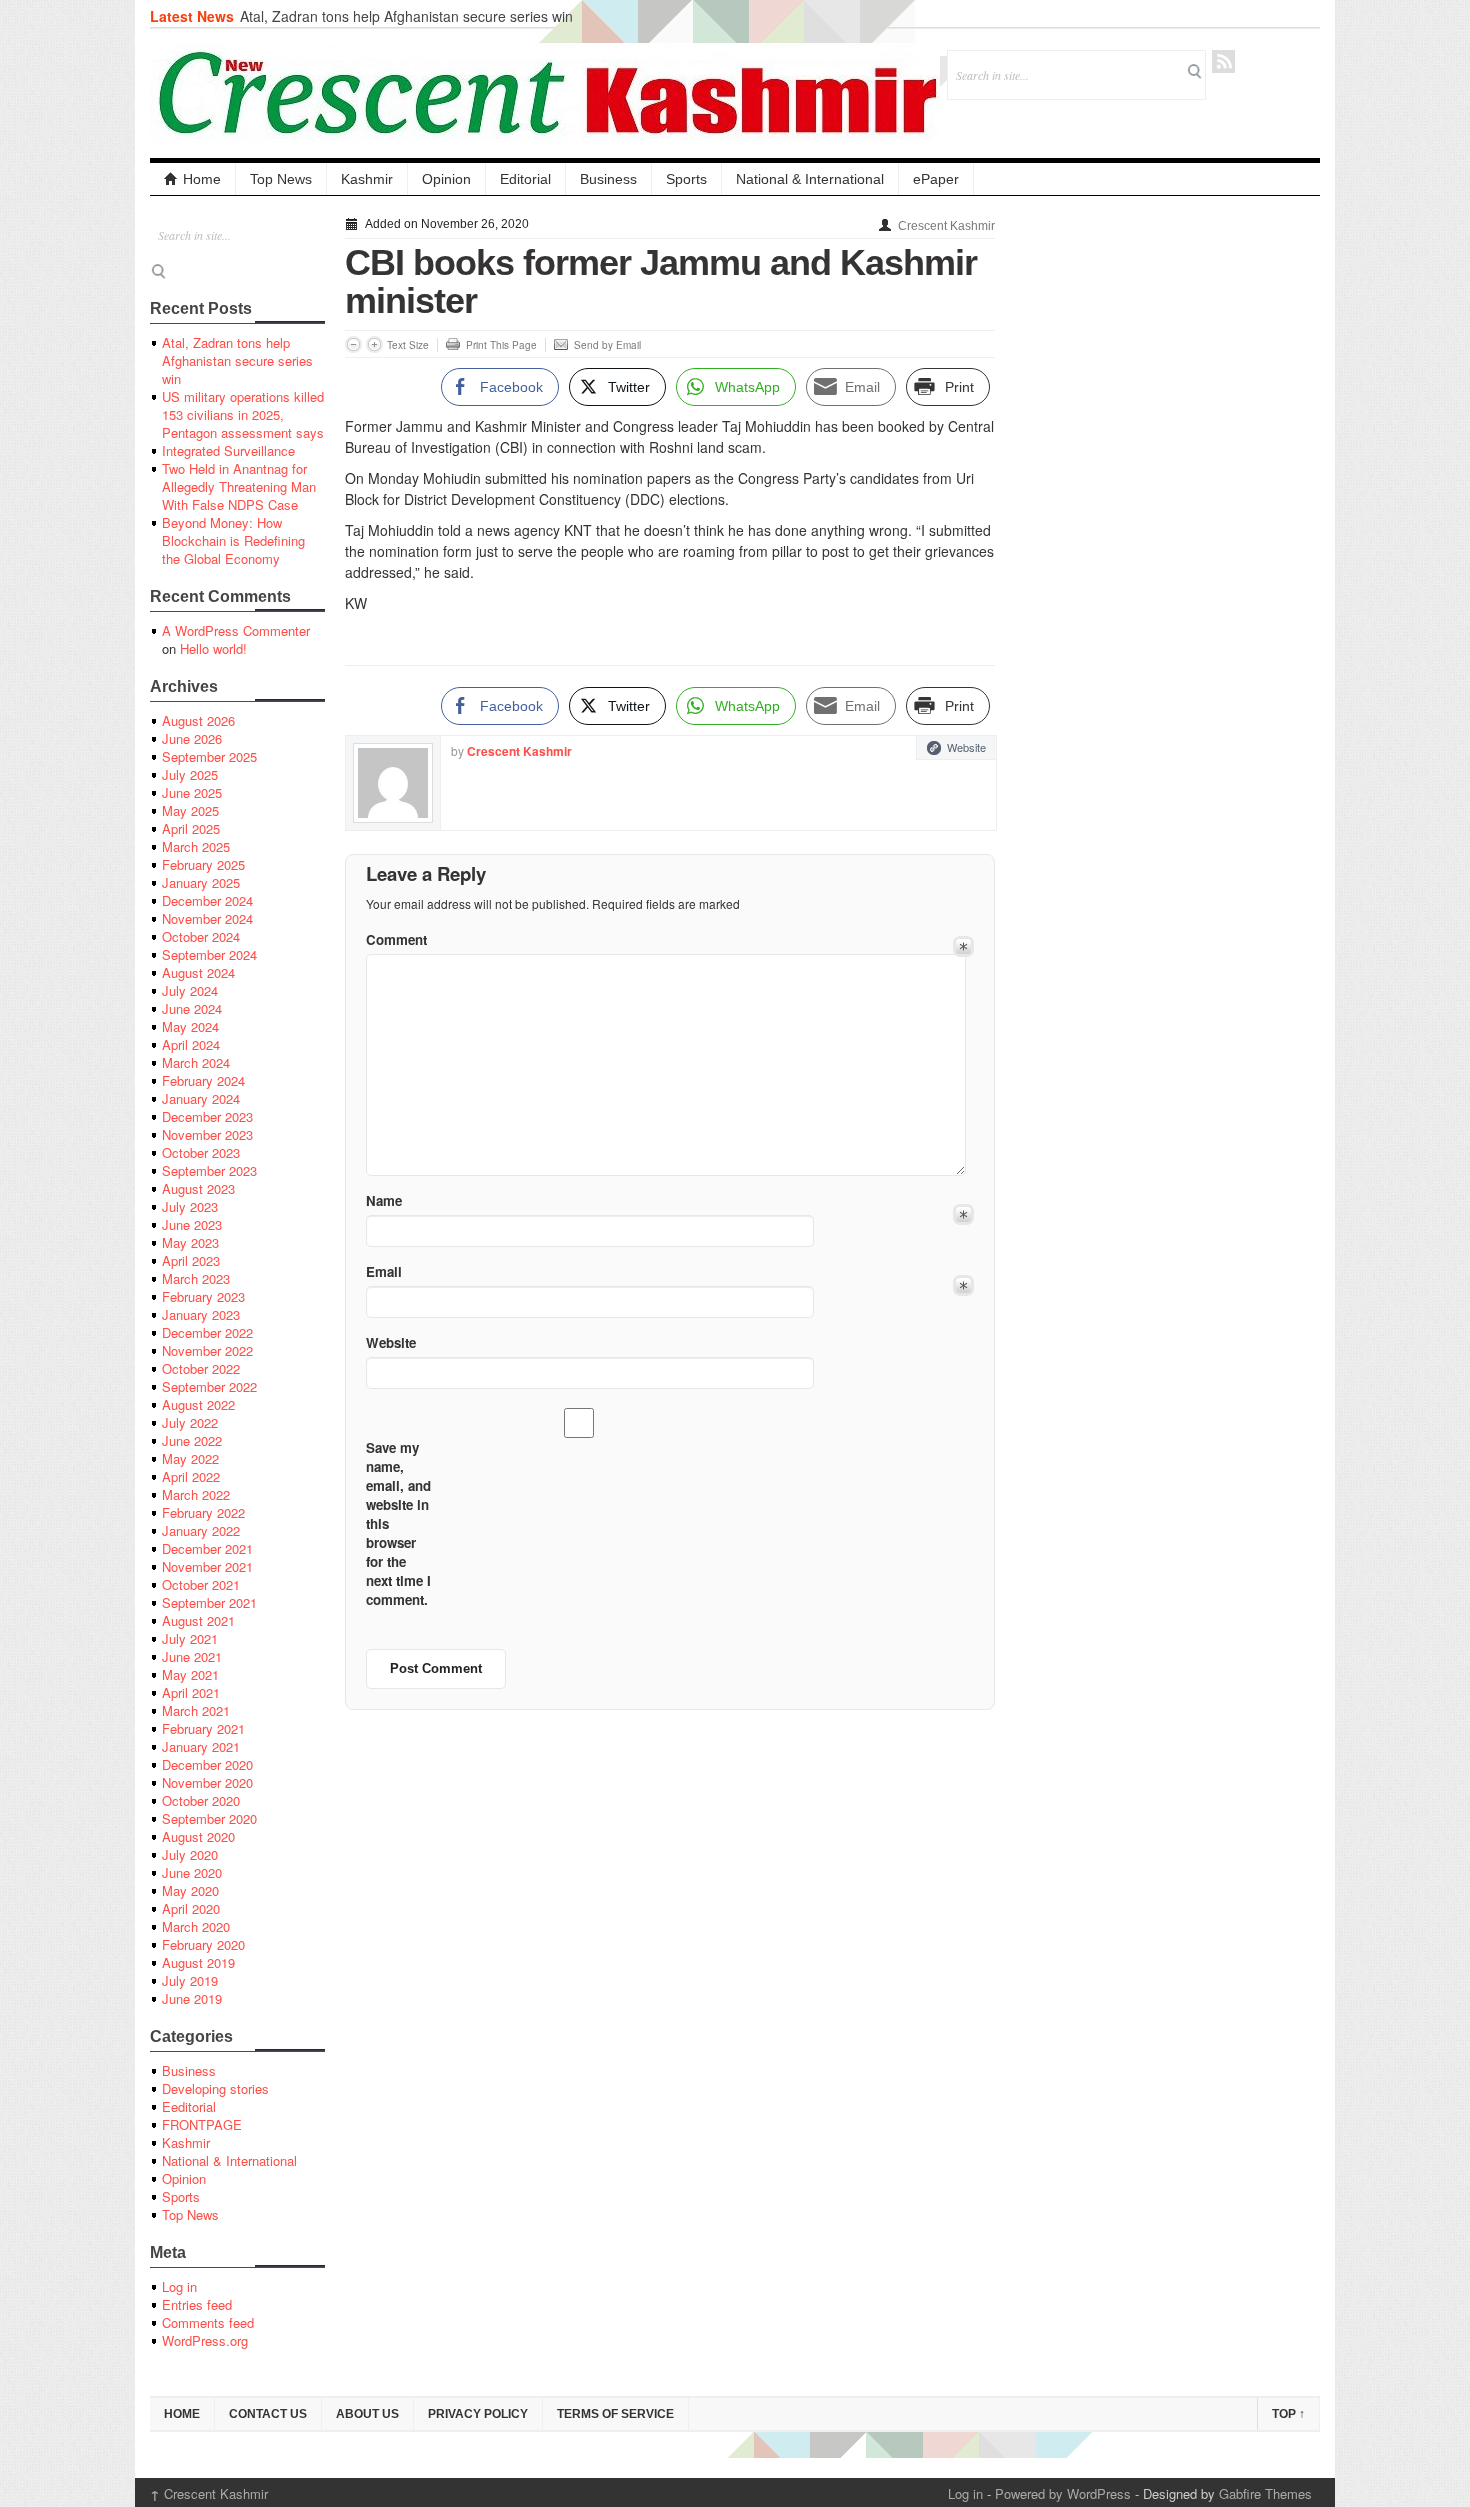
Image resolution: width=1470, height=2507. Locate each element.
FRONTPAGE (202, 2124)
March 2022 (196, 1494)
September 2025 (209, 756)
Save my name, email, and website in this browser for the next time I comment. (398, 1523)
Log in (179, 2286)
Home (202, 179)
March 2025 (196, 846)
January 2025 (201, 882)
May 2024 (190, 1026)
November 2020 (207, 1782)
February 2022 (203, 1512)
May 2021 (190, 1674)
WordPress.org (205, 2340)
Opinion (446, 179)
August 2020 (198, 1836)
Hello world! (213, 648)
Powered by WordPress (1063, 2493)
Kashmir (367, 179)
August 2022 (198, 1404)
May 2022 (190, 1458)
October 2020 (201, 1800)
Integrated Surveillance (228, 450)
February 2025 (203, 864)
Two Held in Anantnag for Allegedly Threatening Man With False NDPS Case (239, 486)
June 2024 (192, 1008)
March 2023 (196, 1278)
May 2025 (190, 810)
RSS (1223, 61)
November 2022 (207, 1350)
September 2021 (209, 1602)
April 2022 (191, 1476)
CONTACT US (268, 2414)
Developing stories (215, 2088)
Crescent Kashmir (946, 226)
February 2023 (203, 1296)
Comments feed (208, 2322)
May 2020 (190, 1890)
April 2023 (191, 1260)
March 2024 (196, 1062)
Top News (281, 179)
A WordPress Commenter (236, 630)
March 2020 (196, 1926)
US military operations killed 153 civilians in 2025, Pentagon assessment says (243, 414)
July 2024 (190, 990)
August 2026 (198, 720)
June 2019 (192, 1998)
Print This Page (501, 345)
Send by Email (607, 345)
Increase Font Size (374, 344)
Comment (396, 939)
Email (384, 1271)
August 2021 (198, 1620)
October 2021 (201, 1584)
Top (1288, 2414)
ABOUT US (367, 2414)
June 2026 (192, 738)
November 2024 (207, 918)
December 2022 (207, 1332)
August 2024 (198, 972)
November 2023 (207, 1134)
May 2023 (190, 1242)
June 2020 (192, 1872)
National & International (810, 179)
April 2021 (191, 1692)
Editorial (525, 179)
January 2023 (201, 1314)
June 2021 (192, 1656)
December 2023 (207, 1116)
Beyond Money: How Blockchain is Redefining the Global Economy (233, 540)
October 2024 (201, 936)
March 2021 (196, 1710)
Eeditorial (189, 2106)
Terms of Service (615, 2414)
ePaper (936, 179)
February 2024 (203, 1080)
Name (384, 1200)
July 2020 (190, 1854)
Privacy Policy (478, 2414)
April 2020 (191, 1908)
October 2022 (201, 1368)
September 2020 (209, 1818)
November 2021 (207, 1566)
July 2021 (190, 1638)
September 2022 (209, 1386)
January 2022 (201, 1530)
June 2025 (192, 792)
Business (608, 179)
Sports (686, 179)
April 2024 (191, 1044)
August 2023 (198, 1188)
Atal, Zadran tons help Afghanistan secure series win (406, 16)
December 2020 (207, 1764)
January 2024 (201, 1098)
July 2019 (190, 1980)
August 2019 (198, 1962)
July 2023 (190, 1206)
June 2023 (192, 1224)
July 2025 (190, 774)
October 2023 (201, 1152)
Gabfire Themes (1265, 2493)
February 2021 (203, 1728)
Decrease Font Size (353, 344)
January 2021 (201, 1746)
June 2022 (192, 1440)
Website (966, 747)
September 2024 (209, 954)
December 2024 (207, 900)
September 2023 (209, 1170)
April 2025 (191, 828)
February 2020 (203, 1944)
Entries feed (197, 2304)
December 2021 (207, 1548)
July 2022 (190, 1422)
